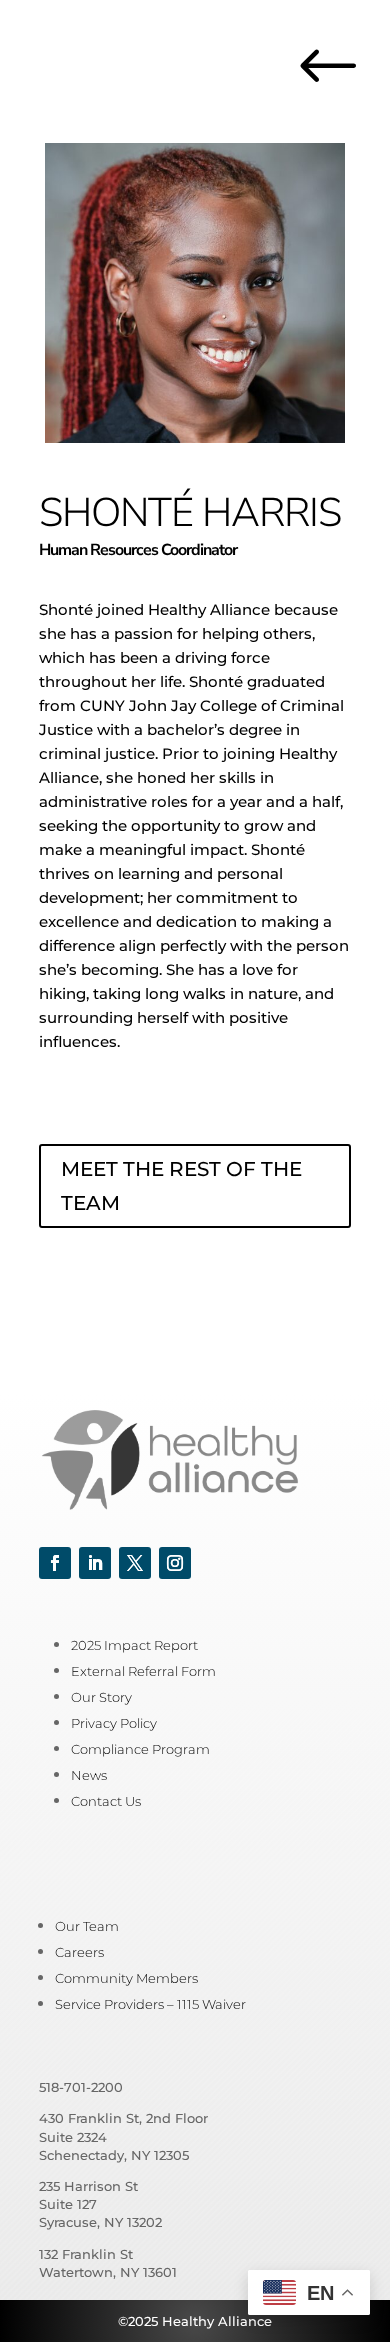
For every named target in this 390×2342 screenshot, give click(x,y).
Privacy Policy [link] (114, 1723)
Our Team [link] (87, 1926)
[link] (340, 94)
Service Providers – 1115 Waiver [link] (150, 2004)
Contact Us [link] (106, 1801)
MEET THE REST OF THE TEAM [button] (181, 1186)
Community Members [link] (126, 1978)
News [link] (89, 1775)
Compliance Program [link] (140, 1749)
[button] (55, 1563)
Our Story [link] (101, 1697)
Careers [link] (79, 1952)
